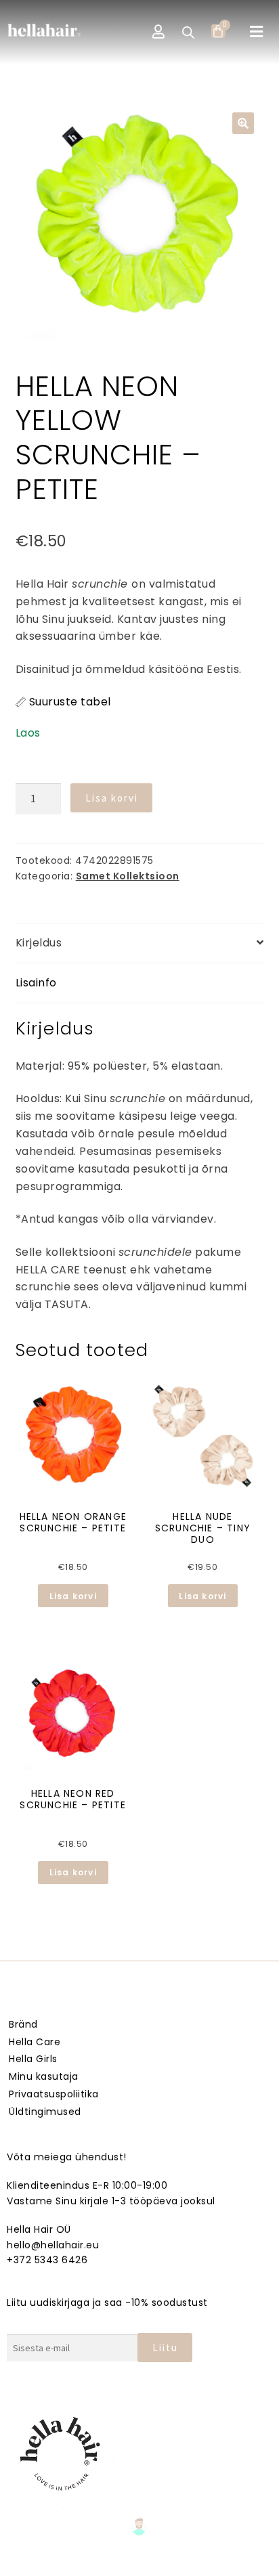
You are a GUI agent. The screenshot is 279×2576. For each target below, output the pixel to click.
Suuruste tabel (70, 702)
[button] (257, 32)
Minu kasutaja (44, 2076)
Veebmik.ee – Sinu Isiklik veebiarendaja (139, 2563)
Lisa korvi (112, 798)
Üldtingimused (45, 2112)
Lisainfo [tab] (36, 983)
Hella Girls (33, 2059)
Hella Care (35, 2042)
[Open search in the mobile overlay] (188, 32)
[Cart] (218, 31)
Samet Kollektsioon (128, 876)
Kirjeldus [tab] (39, 943)
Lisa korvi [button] (73, 1596)
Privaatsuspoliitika (54, 2094)
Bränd (23, 2024)
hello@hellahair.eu (53, 2245)
